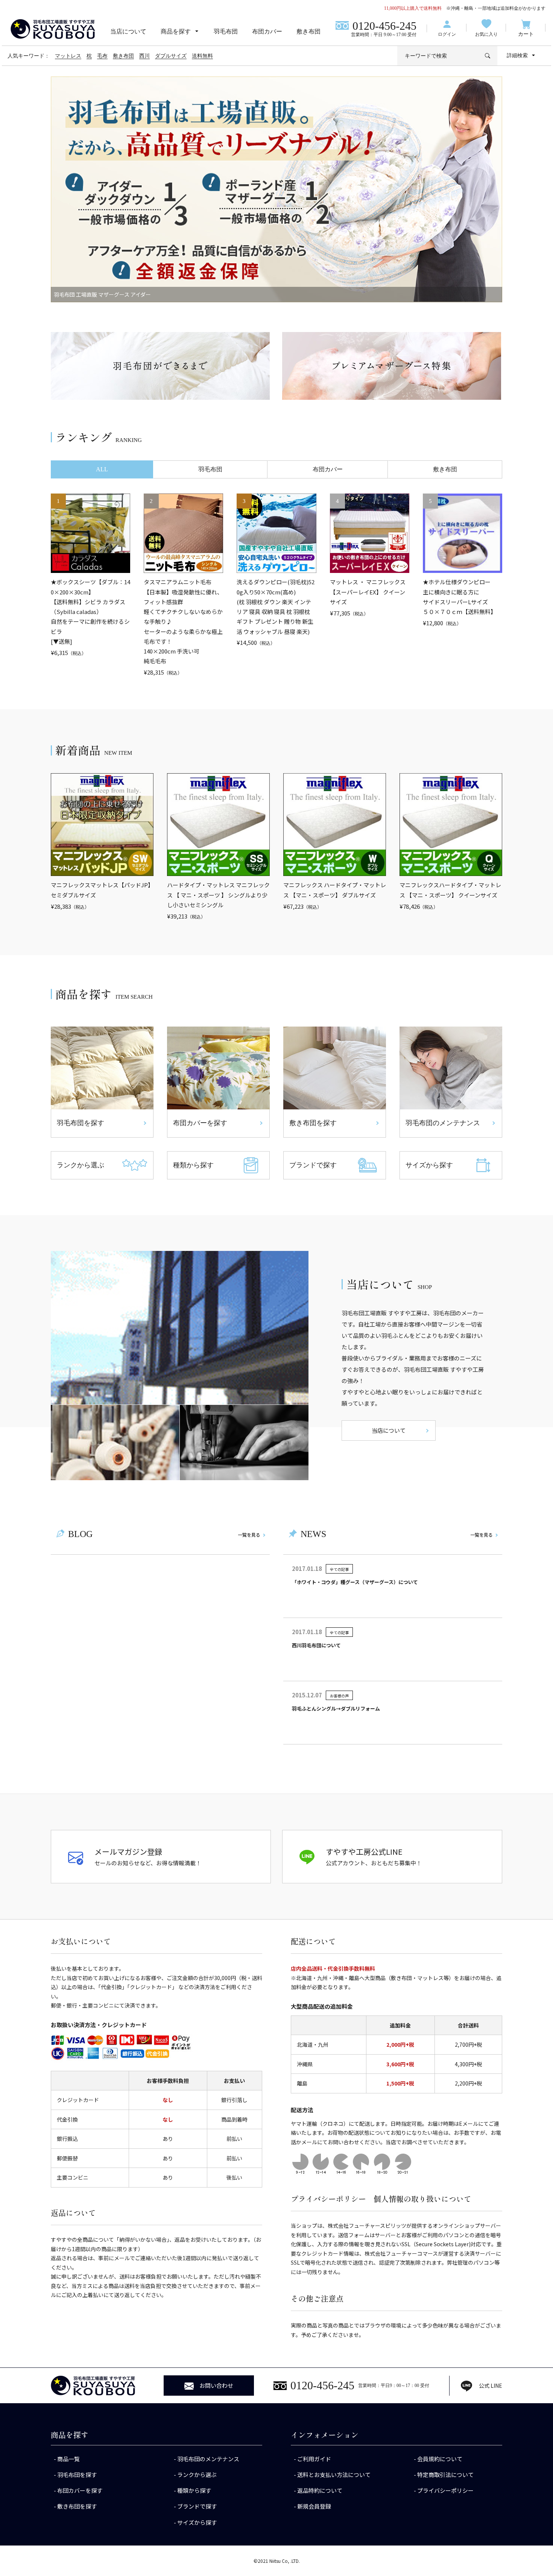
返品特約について (320, 2490)
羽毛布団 (226, 31)
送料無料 (202, 56)
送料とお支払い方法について (334, 2475)
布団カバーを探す (80, 2490)
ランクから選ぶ (197, 2475)
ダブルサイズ (171, 56)
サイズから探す (197, 2522)
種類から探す (194, 2490)
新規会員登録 (314, 2506)
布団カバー (267, 31)
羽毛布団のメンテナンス (208, 2459)
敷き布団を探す (77, 2506)
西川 (144, 56)
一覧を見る (249, 1535)
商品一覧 (68, 2459)
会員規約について (440, 2459)
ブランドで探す (197, 2506)
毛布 (102, 56)
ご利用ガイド (314, 2459)
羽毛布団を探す (77, 2475)
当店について (128, 31)
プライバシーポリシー (445, 2490)
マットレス (68, 56)
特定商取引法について (445, 2475)
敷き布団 (308, 31)
